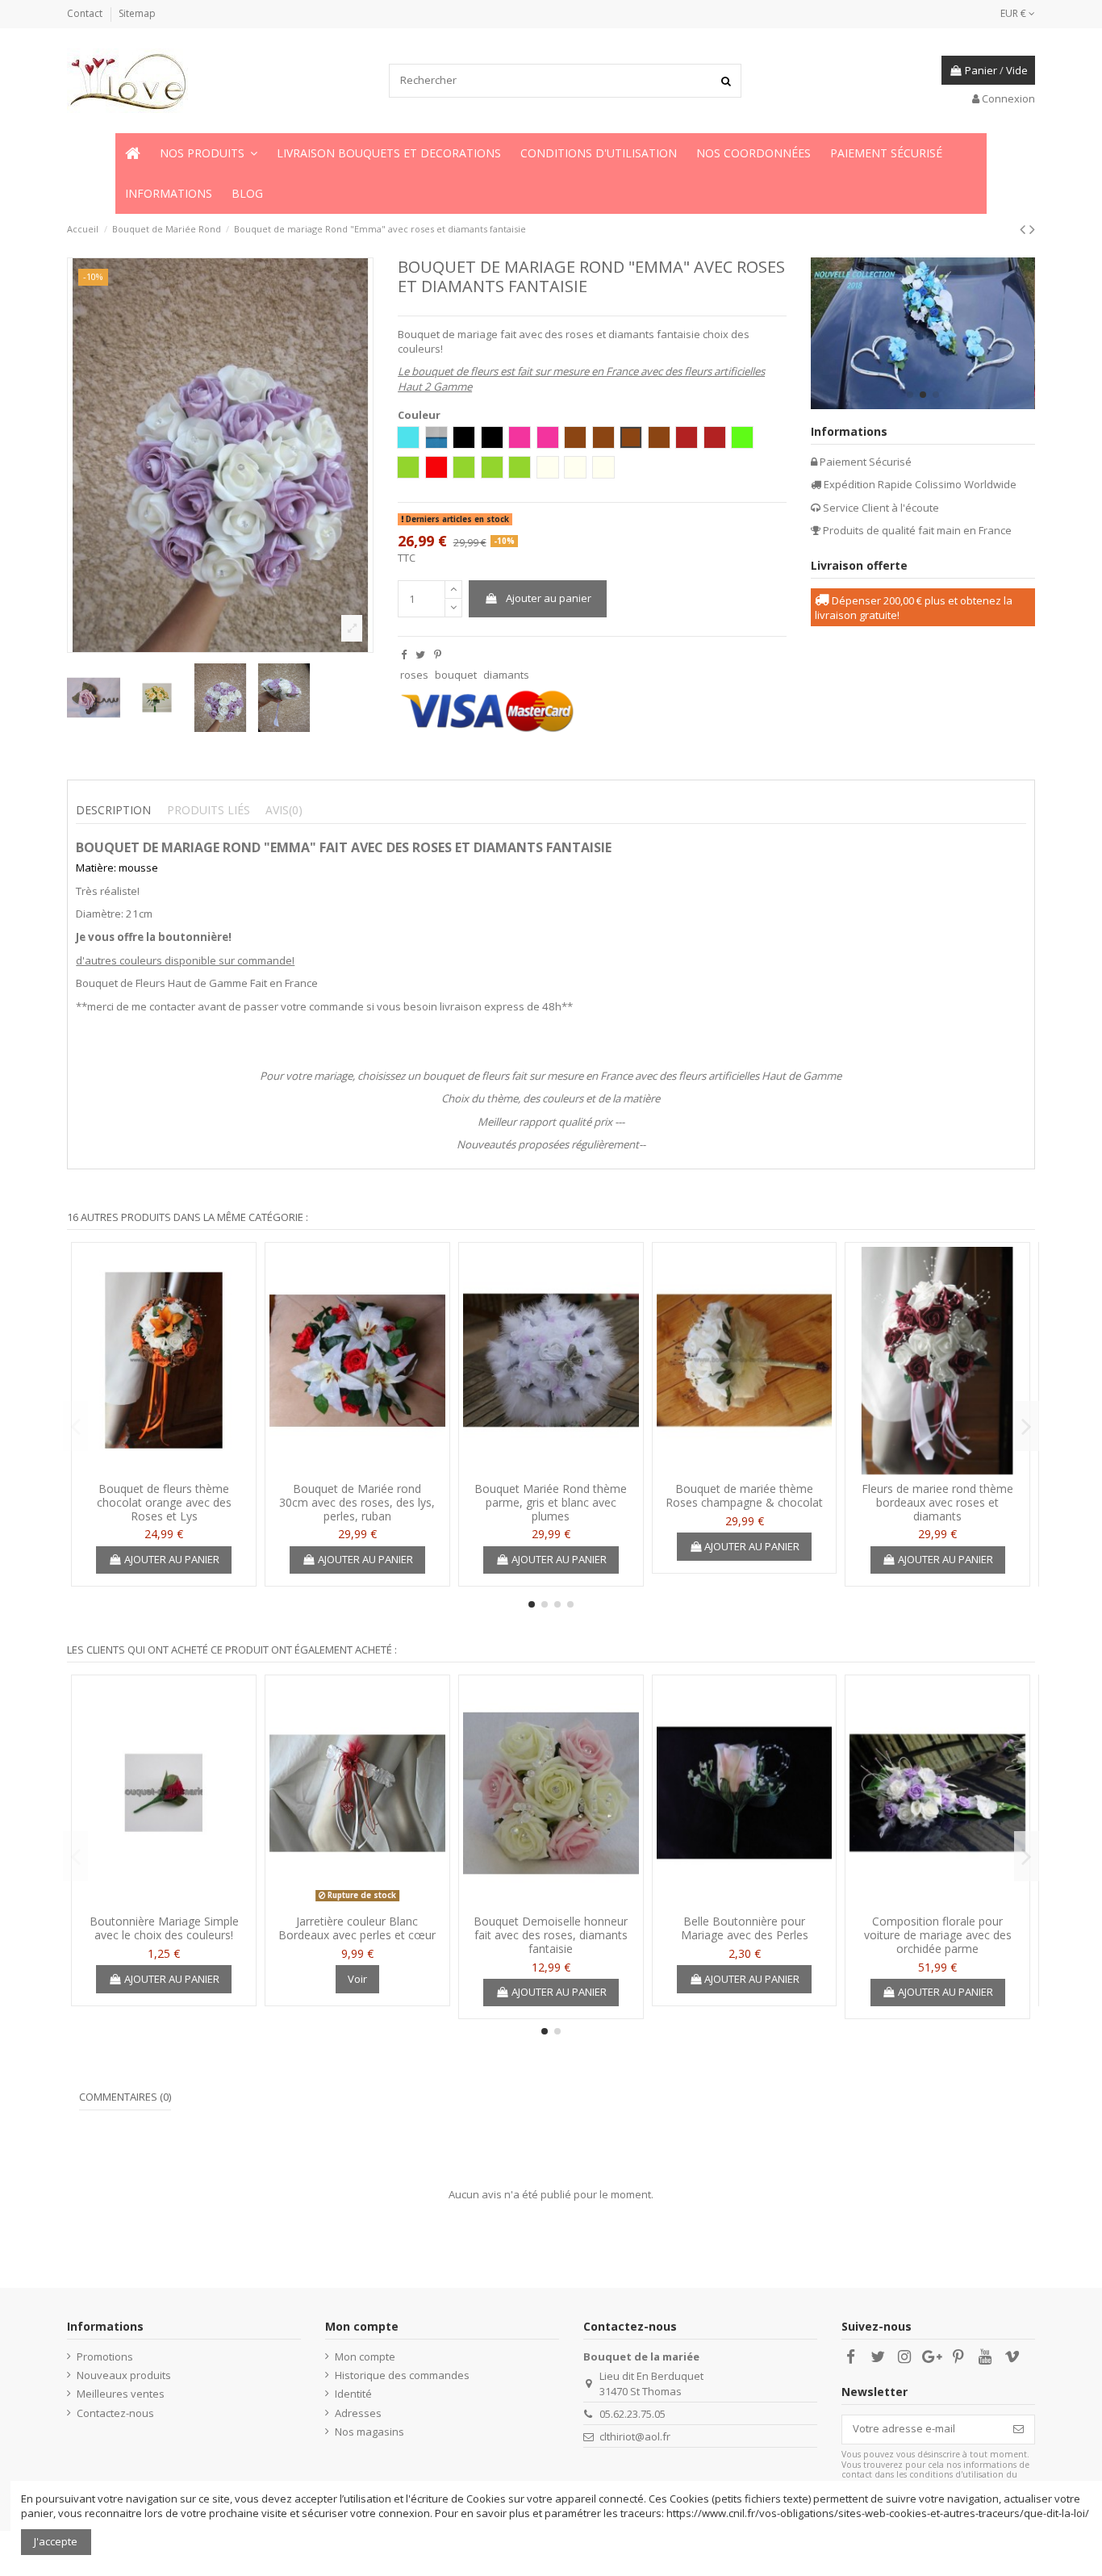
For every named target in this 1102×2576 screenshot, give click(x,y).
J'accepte (56, 2541)
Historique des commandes (402, 2375)
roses (414, 675)
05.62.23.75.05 (632, 2414)
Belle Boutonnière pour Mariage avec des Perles (745, 1928)
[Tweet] (420, 654)
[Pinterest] (438, 654)
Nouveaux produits (124, 2375)
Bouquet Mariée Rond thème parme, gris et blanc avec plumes (551, 1502)
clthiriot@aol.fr (635, 2436)
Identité (353, 2394)
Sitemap (137, 13)
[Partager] (404, 654)
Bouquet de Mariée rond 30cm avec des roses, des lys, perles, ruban (357, 1502)
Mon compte (365, 2356)
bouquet (456, 675)
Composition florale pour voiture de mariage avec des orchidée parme (938, 1935)
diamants (506, 675)
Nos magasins (369, 2432)
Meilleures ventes (121, 2394)
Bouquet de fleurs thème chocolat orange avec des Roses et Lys (164, 1502)
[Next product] (1032, 229)
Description (113, 810)
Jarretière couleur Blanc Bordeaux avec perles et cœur (357, 1928)
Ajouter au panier (549, 598)
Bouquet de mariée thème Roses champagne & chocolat (744, 1495)
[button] (209, 153)
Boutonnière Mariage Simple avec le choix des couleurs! (164, 1928)
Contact (86, 13)
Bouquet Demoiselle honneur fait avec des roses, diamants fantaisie (551, 1935)
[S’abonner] (1019, 2430)
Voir (357, 1979)
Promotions (105, 2356)
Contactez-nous (115, 2413)
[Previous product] (1025, 229)
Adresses (358, 2413)
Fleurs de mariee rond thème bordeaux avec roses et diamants (937, 1502)
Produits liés (209, 810)
